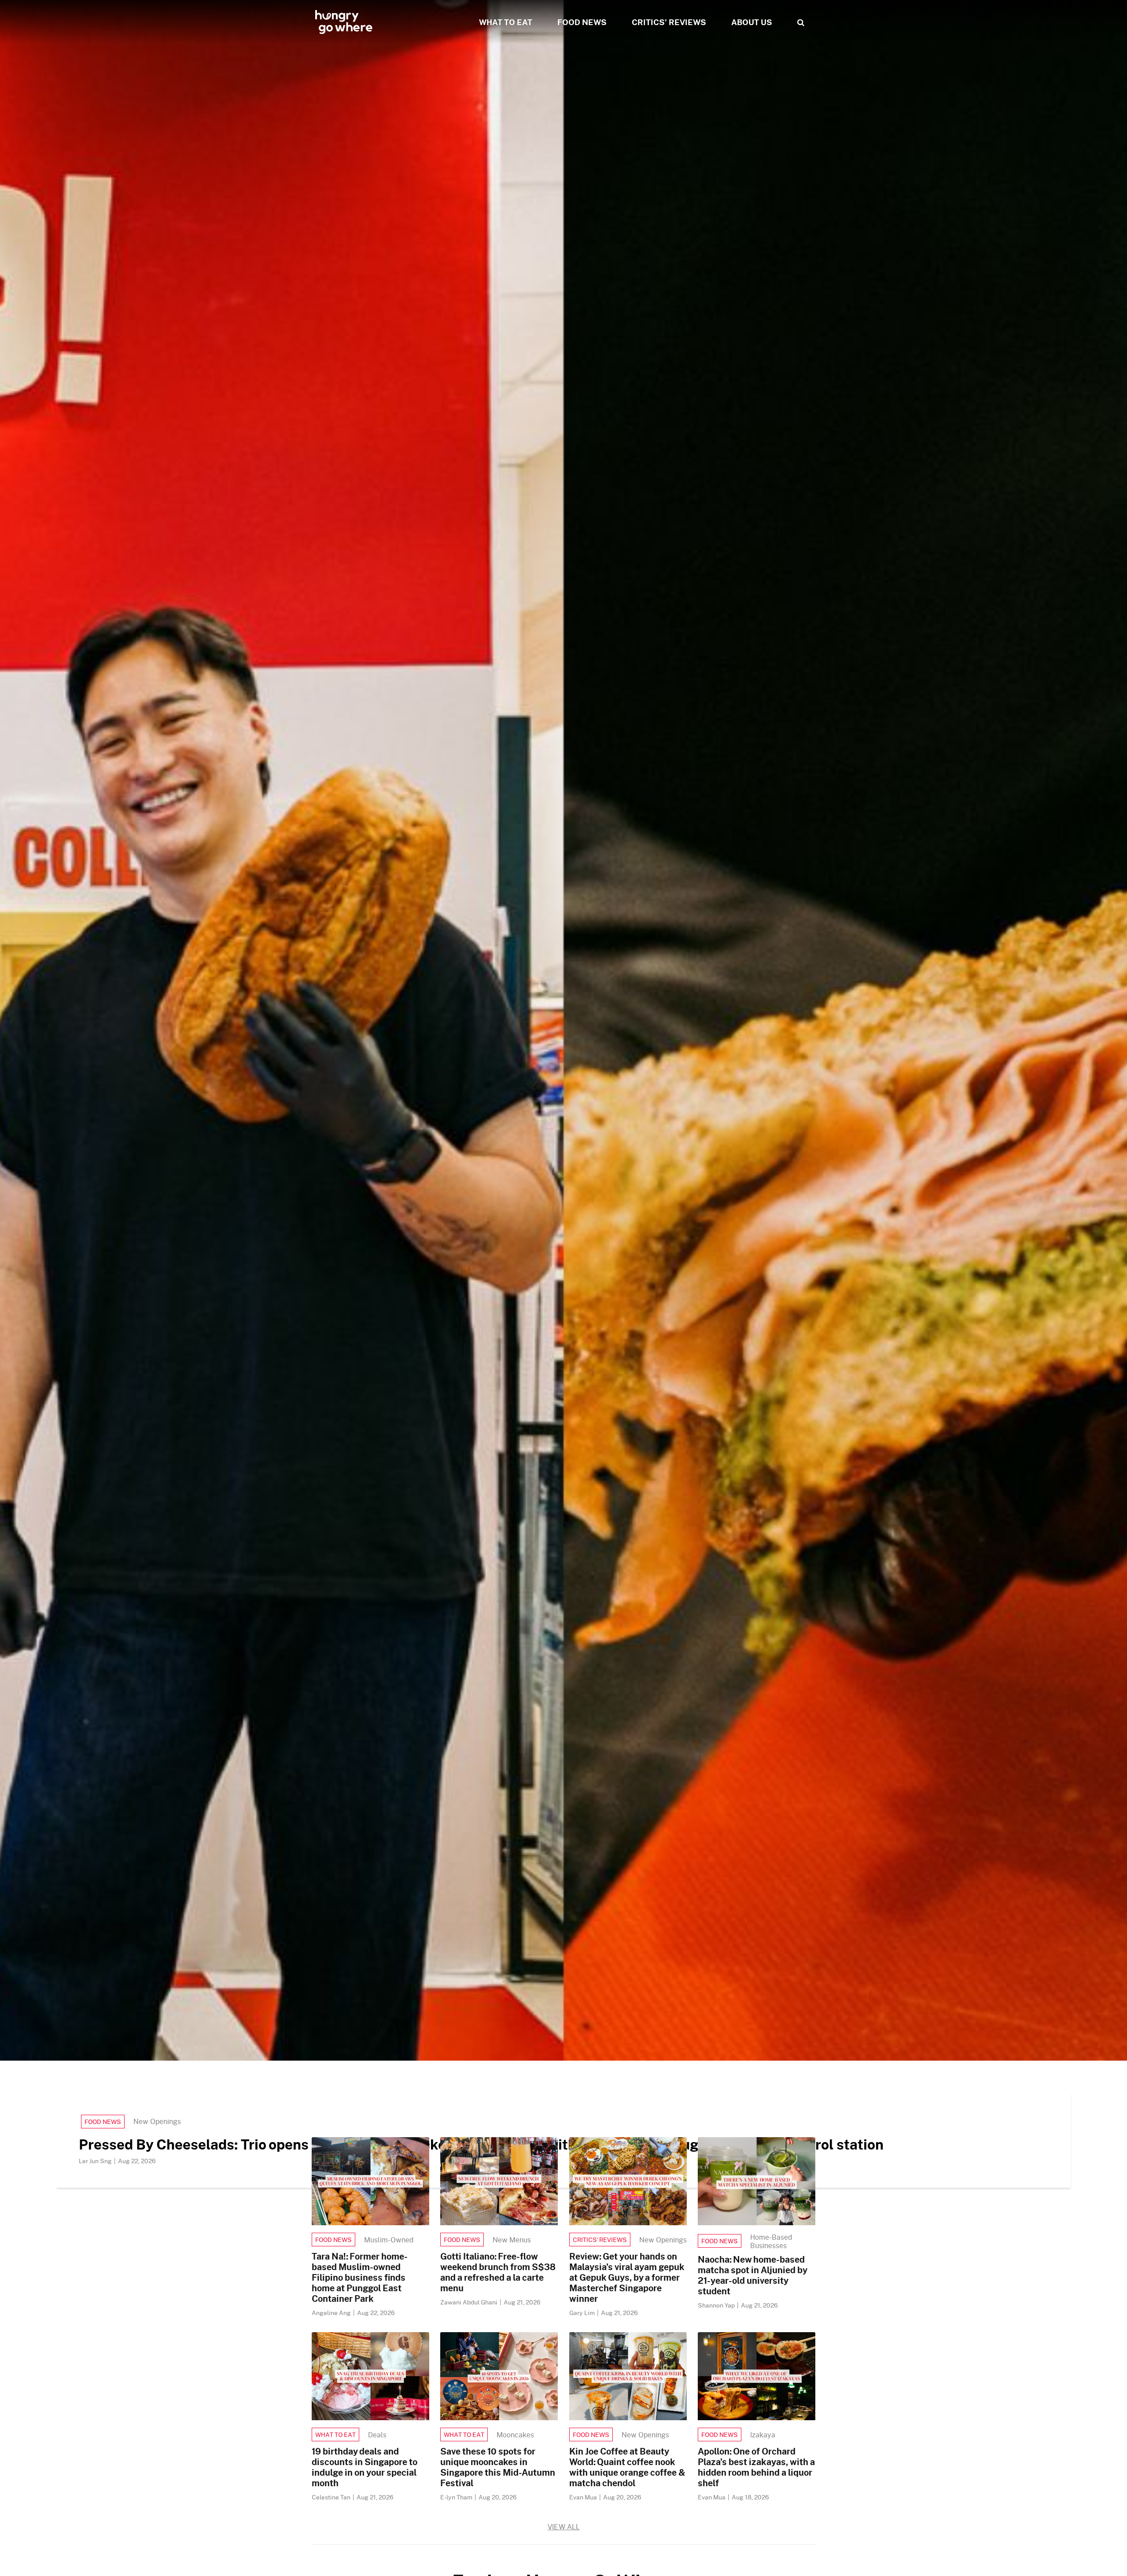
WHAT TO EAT (506, 22)
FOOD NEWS (582, 22)
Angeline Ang (332, 2313)
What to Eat (335, 2435)
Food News (103, 2122)
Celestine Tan (332, 2497)
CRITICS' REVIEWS (669, 22)
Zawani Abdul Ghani (470, 2302)
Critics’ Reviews (600, 2240)
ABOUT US (752, 22)
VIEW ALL (564, 2526)
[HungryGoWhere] (344, 22)
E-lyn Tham (457, 2497)
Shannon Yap (717, 2305)
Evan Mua (584, 2497)
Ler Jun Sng (96, 2161)
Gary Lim (583, 2313)
